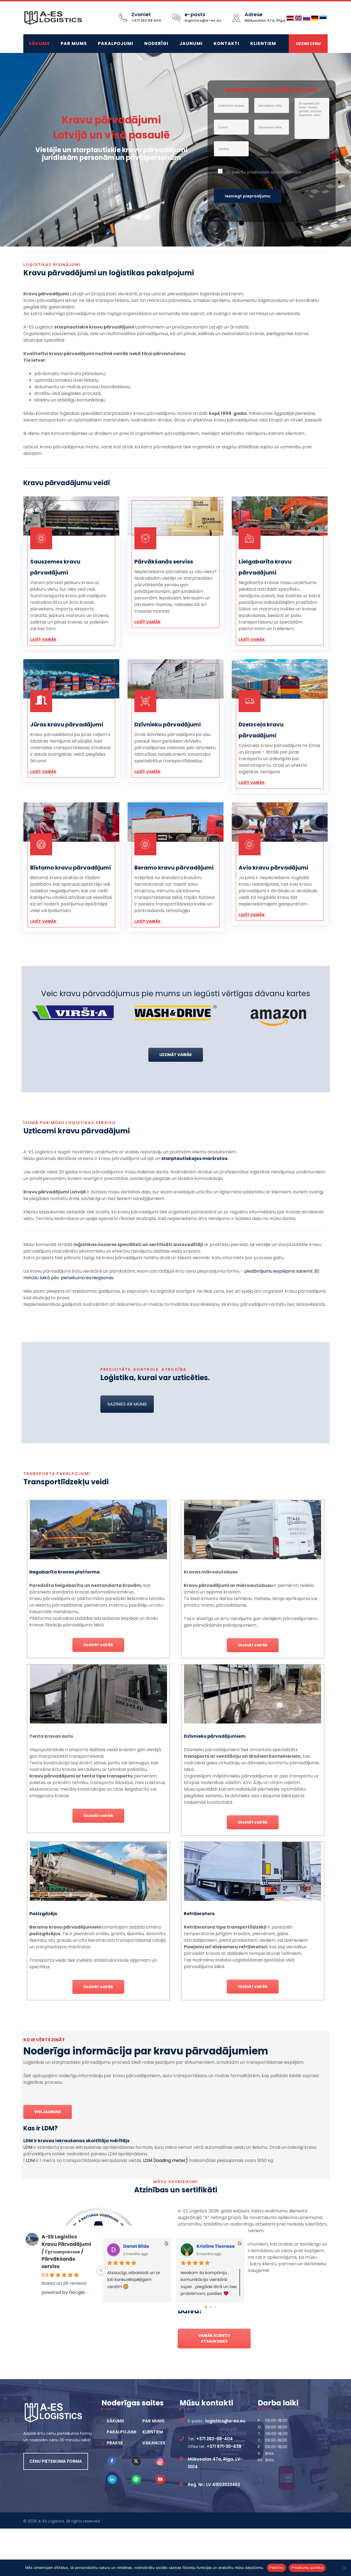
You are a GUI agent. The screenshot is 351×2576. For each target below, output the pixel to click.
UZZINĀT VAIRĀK (176, 1055)
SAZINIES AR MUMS (127, 1404)
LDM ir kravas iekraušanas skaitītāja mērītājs (76, 2141)
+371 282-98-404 (215, 2439)
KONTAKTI (227, 43)
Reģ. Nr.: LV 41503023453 (214, 2485)
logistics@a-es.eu (203, 20)
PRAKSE (115, 2443)
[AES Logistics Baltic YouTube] (161, 2479)
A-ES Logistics (51, 2521)
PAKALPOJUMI (116, 43)
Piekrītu (276, 2567)
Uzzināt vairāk (98, 1645)
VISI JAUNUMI (48, 2112)
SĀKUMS (39, 43)
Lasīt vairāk (43, 639)
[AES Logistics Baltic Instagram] (161, 2461)
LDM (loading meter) (165, 2160)
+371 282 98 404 (146, 20)
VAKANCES (154, 2443)
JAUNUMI (191, 43)
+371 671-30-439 (224, 2446)
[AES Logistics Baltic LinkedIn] (112, 2479)
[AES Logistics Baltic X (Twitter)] (136, 2461)
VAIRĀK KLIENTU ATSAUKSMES (214, 2338)
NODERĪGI (156, 43)
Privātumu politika (307, 2567)
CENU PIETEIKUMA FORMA (56, 2461)
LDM (28, 2147)
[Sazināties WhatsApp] (136, 2479)
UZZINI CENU (308, 44)
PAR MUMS (74, 43)
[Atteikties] (344, 2568)
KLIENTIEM (263, 43)
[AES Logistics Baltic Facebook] (112, 2461)
